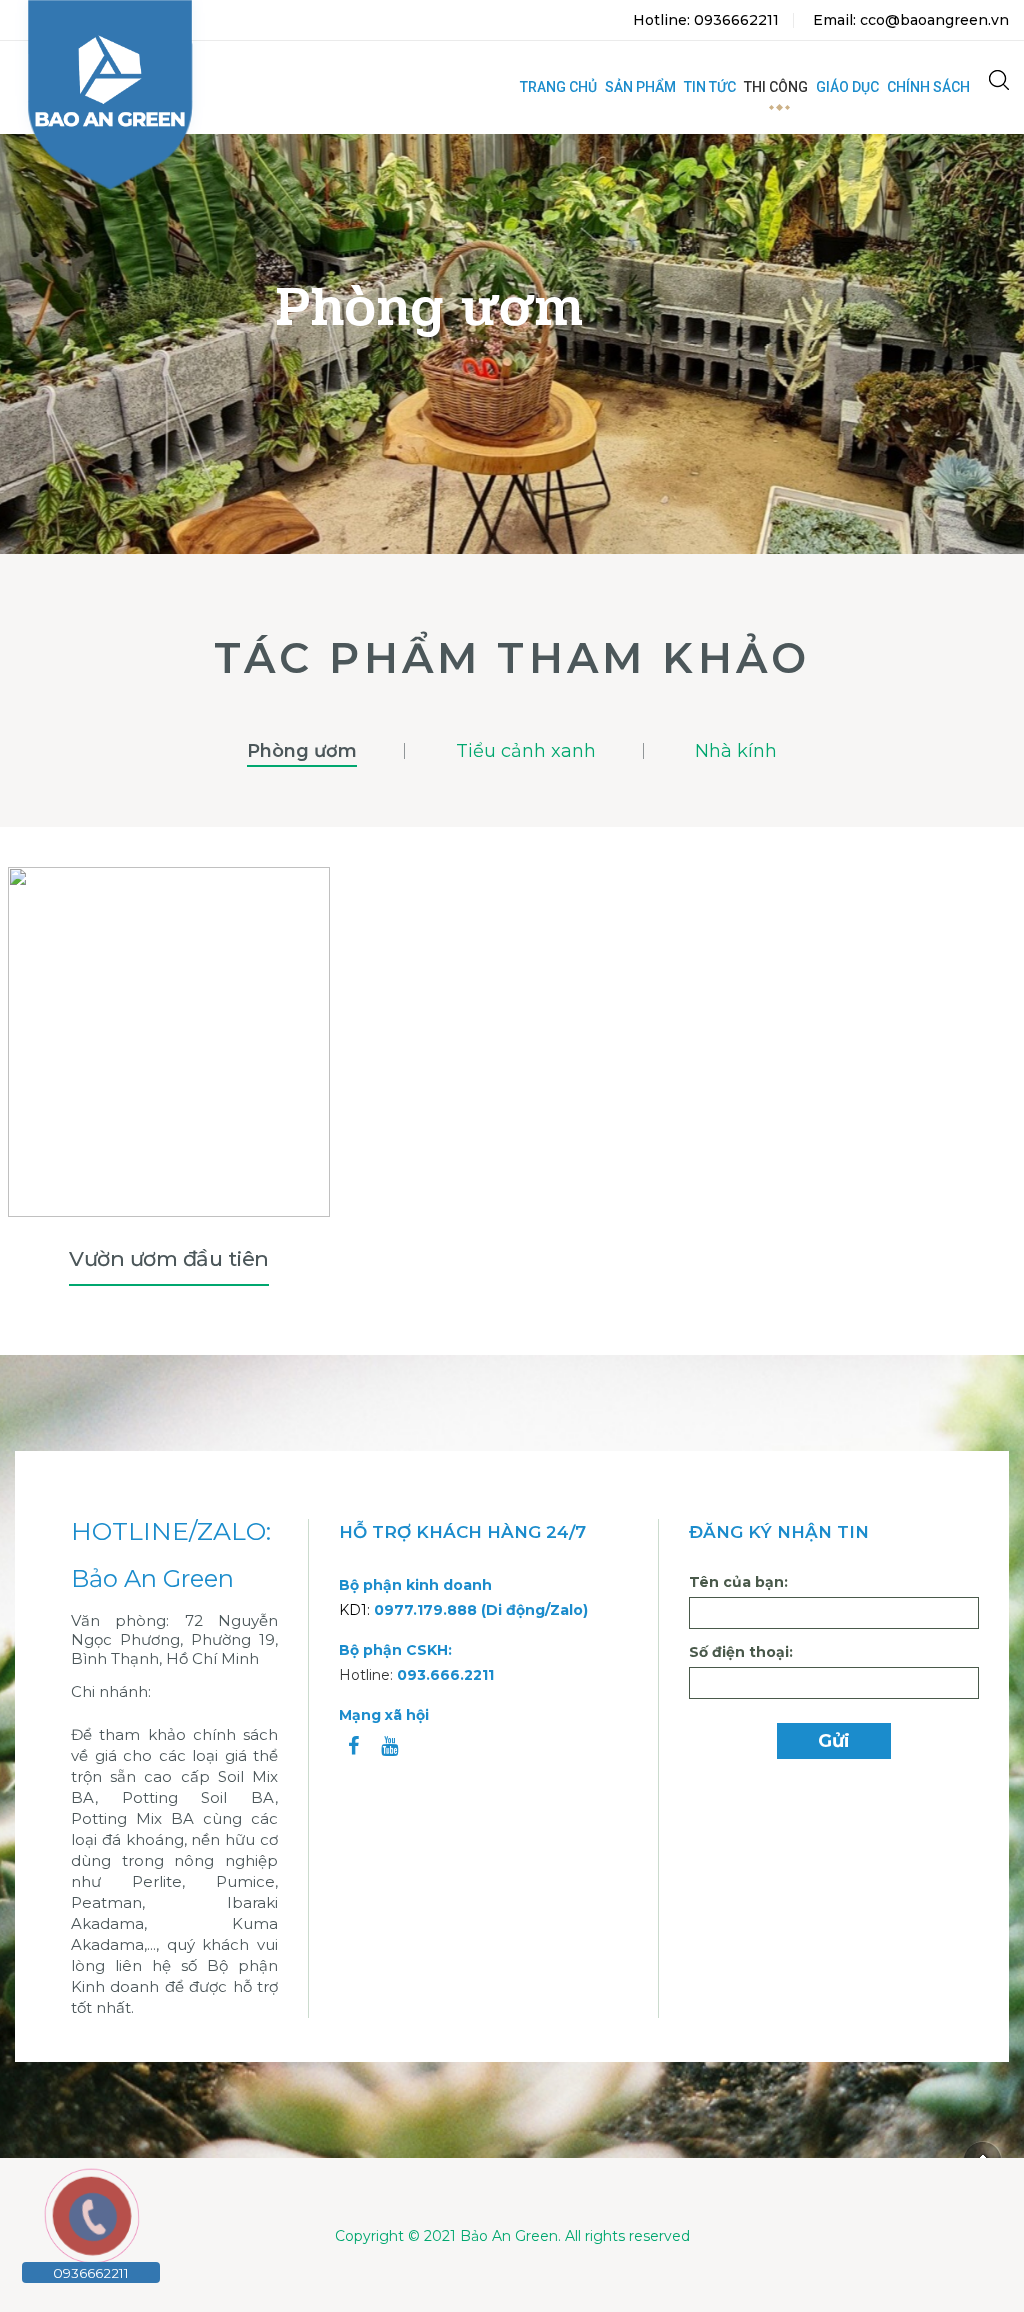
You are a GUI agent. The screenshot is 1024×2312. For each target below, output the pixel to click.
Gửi (834, 1741)
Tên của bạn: (738, 1582)
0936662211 (91, 2273)
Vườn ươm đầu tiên (169, 1258)
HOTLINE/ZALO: (171, 1531)
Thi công (776, 87)
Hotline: (416, 1675)
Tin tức (710, 87)
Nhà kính (736, 751)
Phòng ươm (302, 751)
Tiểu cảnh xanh (526, 751)
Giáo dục (847, 87)
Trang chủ (558, 87)
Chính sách (928, 87)
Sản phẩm (640, 87)
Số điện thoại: (741, 1652)
